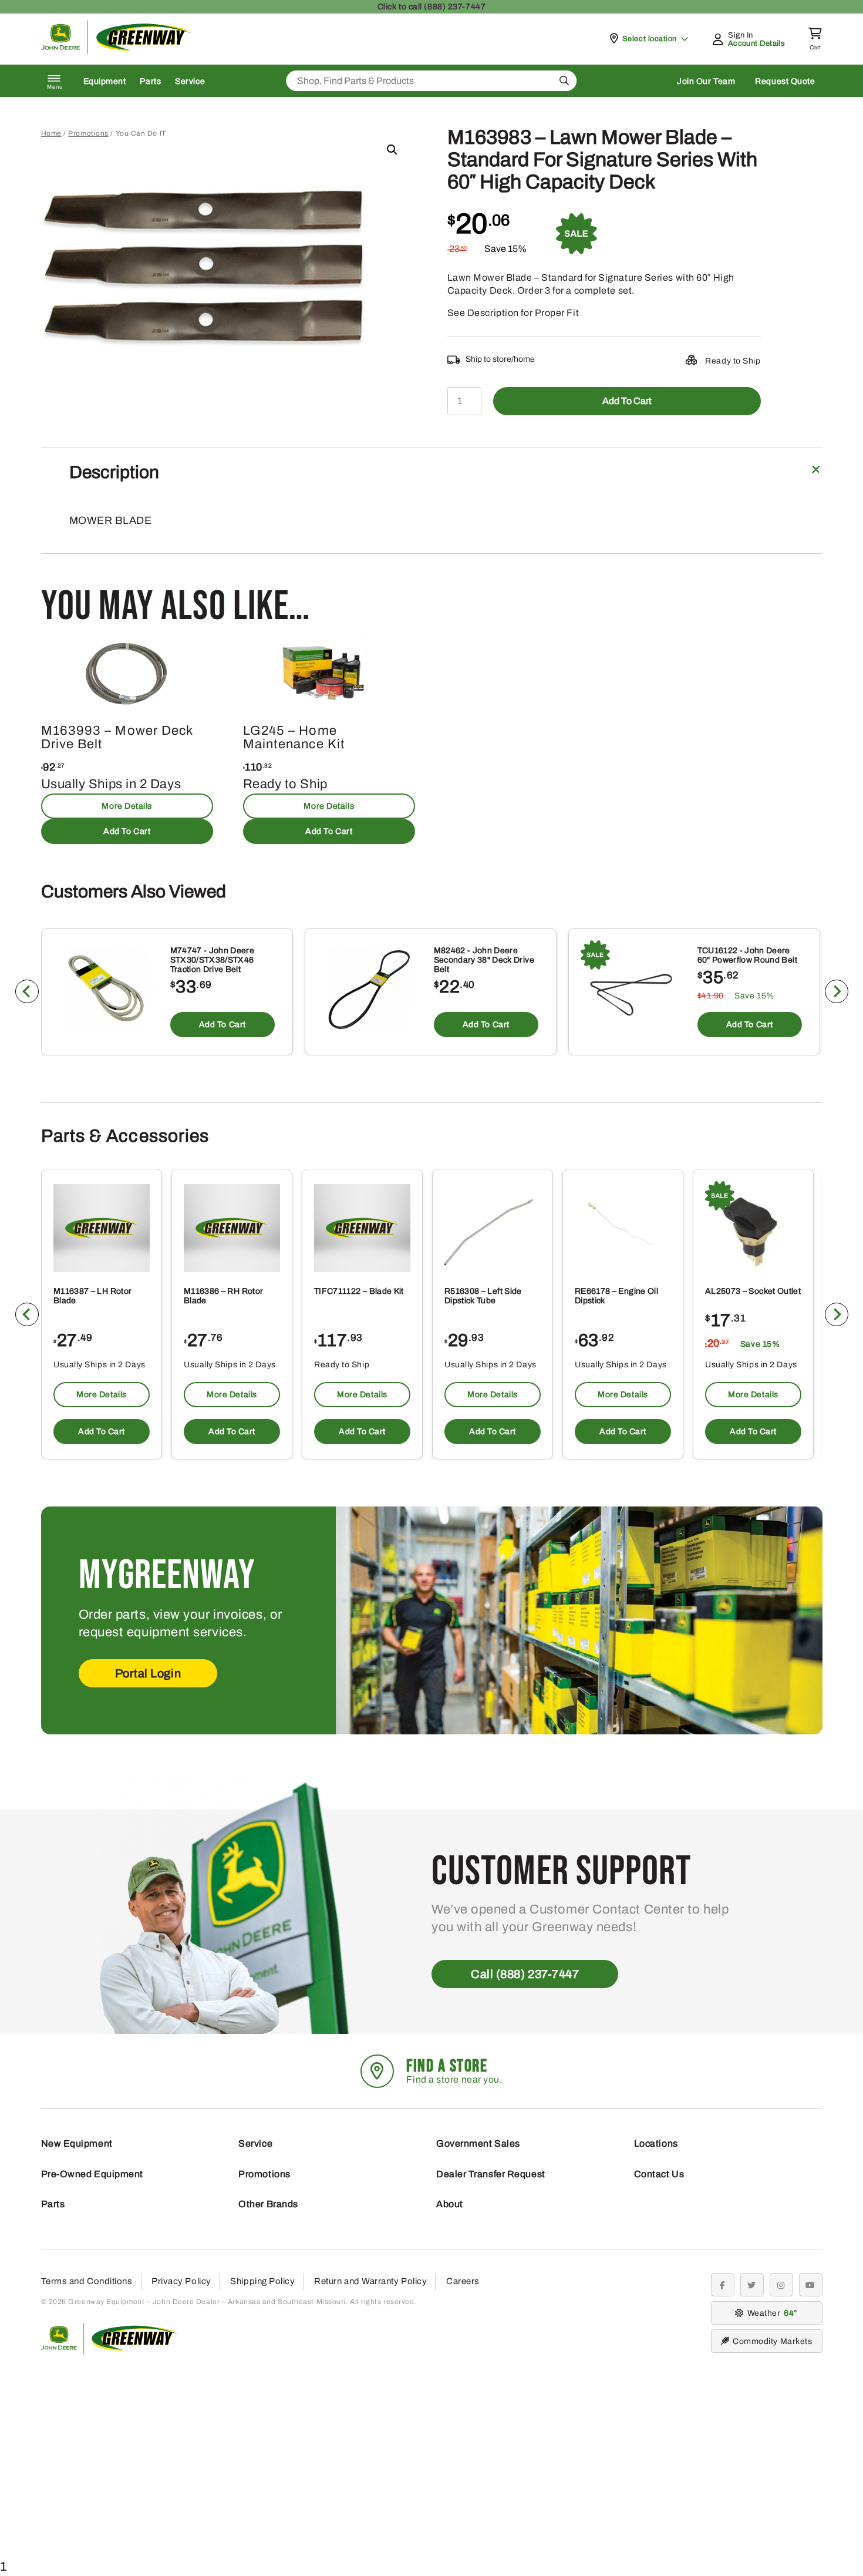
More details (127, 806)
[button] (392, 150)
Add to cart (627, 401)
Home (51, 133)
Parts (150, 81)
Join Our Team (706, 81)
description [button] (114, 472)
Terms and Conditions (87, 2281)
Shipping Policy (262, 2281)
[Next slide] (837, 991)
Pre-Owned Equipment (92, 2174)
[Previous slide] (27, 991)
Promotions (88, 133)
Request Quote (785, 81)
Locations (656, 2143)
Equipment (105, 81)
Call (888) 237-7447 (525, 1974)
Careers (463, 2281)
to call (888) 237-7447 (431, 7)
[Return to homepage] (117, 51)
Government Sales (478, 2143)
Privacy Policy (181, 2281)
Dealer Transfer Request (491, 2174)
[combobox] (431, 81)
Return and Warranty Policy (370, 2281)
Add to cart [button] (127, 831)
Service (190, 81)
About (450, 2204)
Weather (771, 2313)
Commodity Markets (772, 2341)
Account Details (756, 43)
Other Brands (268, 2204)
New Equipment (77, 2143)
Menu (55, 87)
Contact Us (659, 2174)
